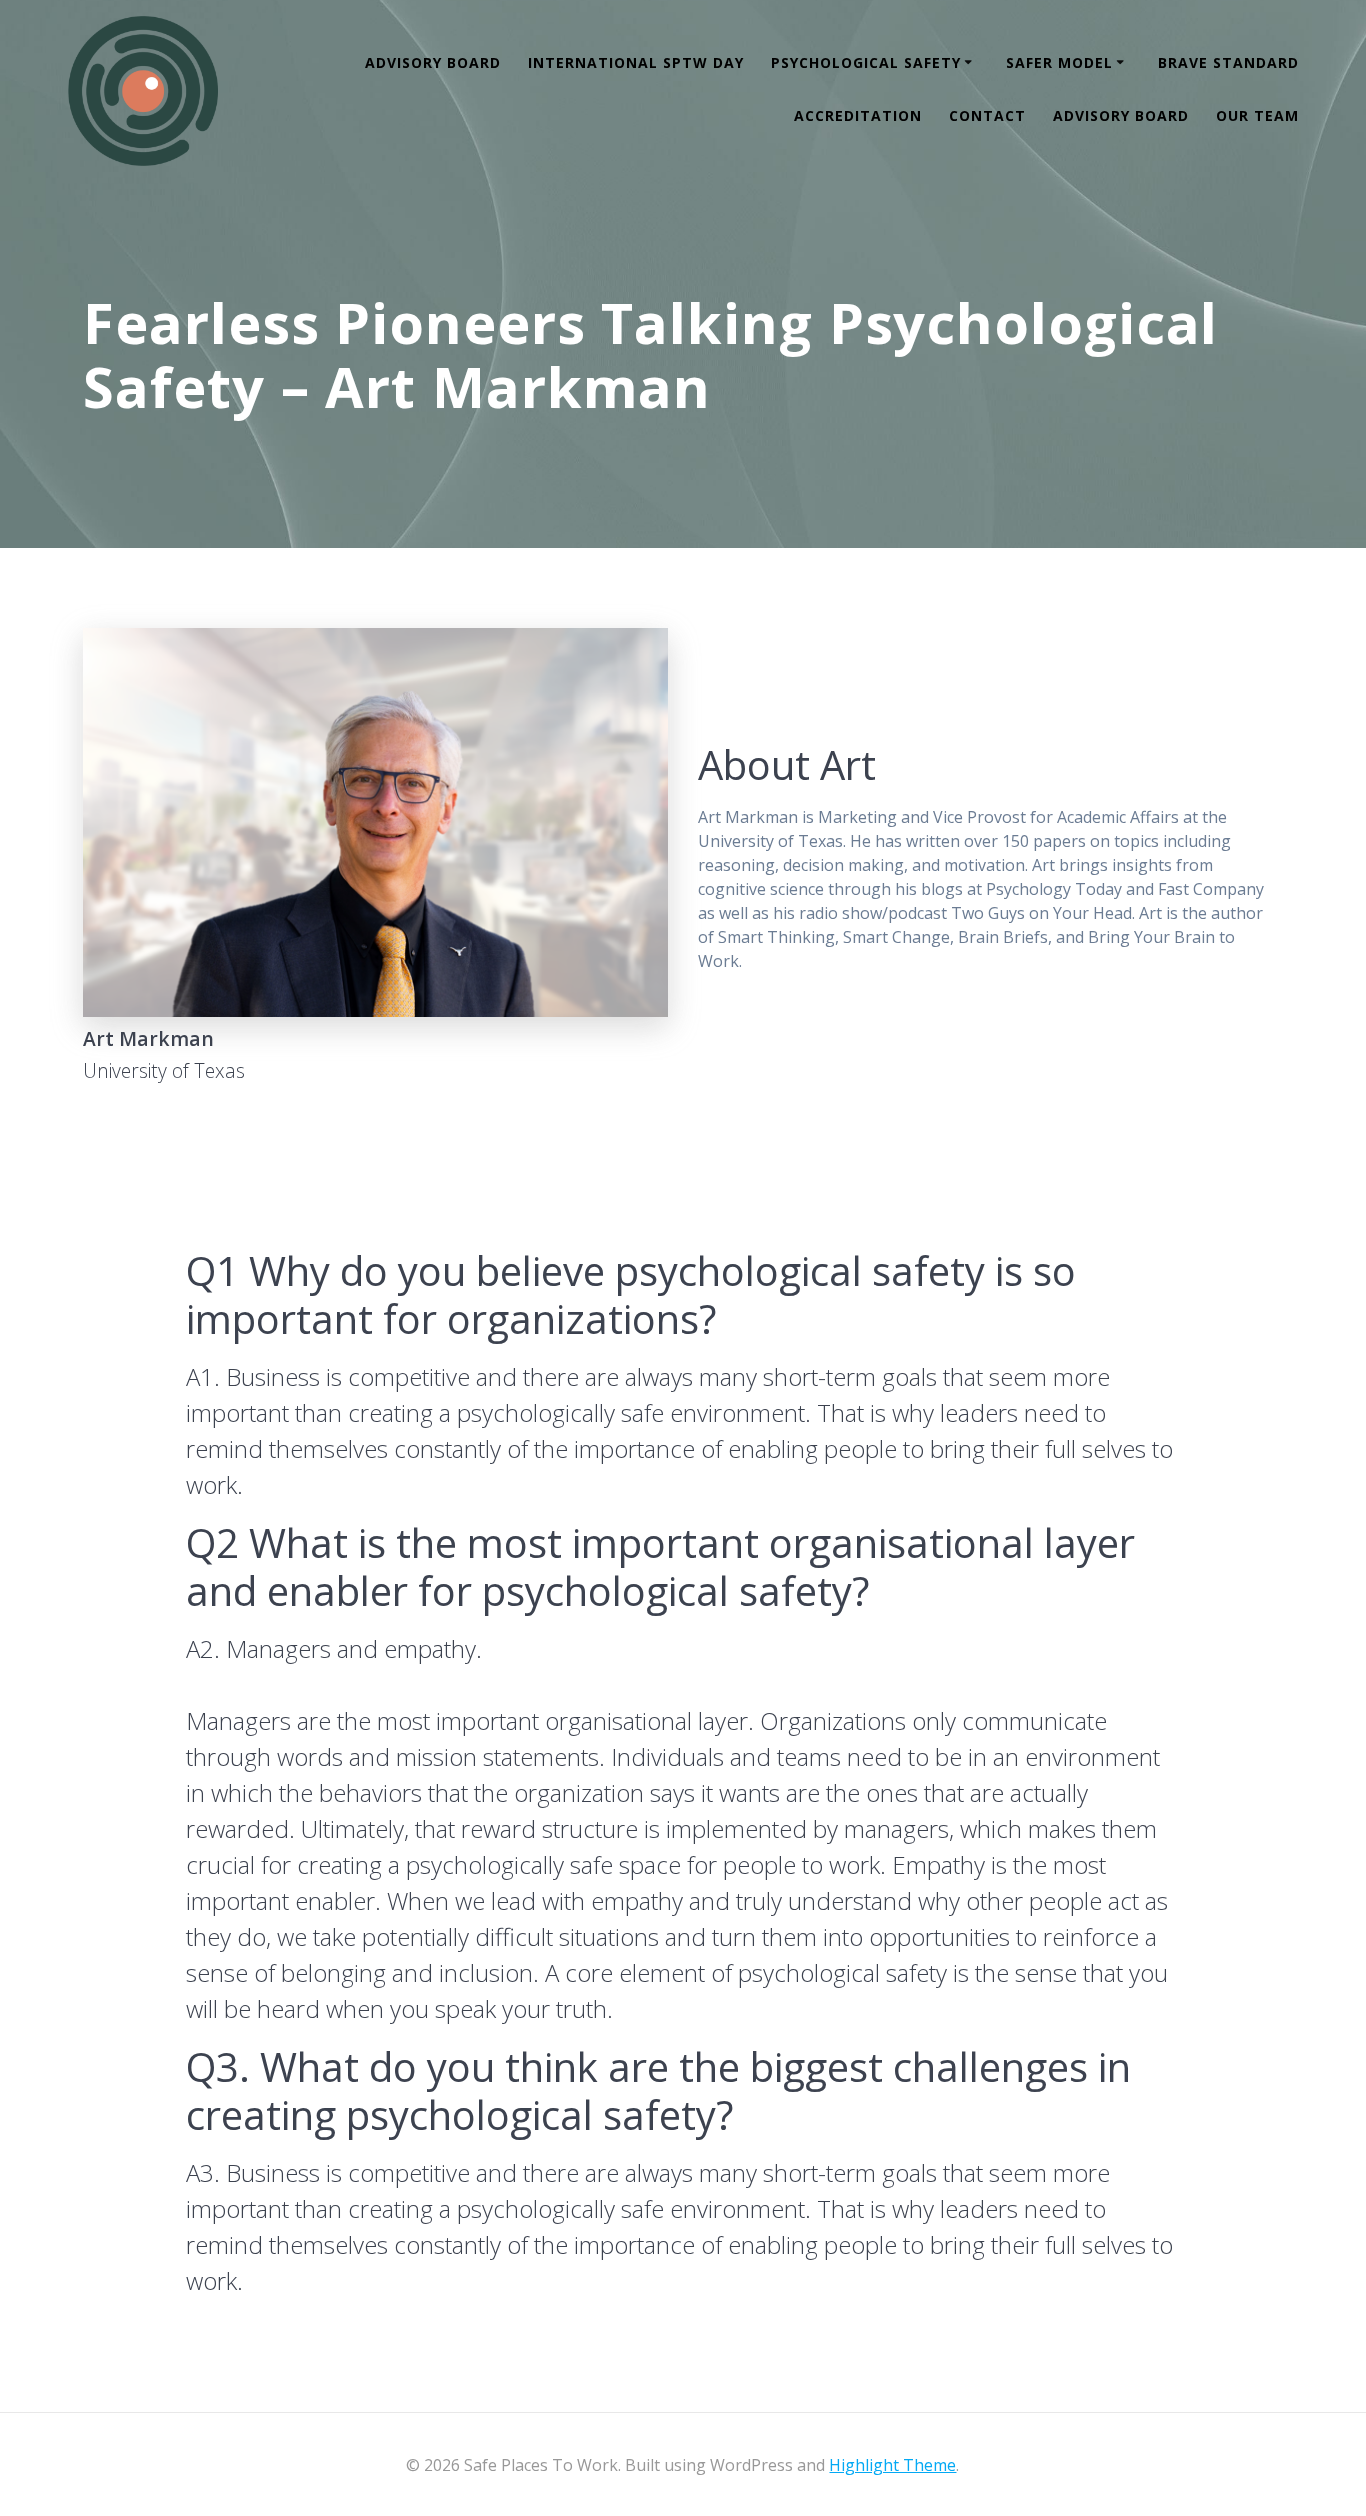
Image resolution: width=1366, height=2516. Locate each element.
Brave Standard (1228, 62)
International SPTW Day (636, 62)
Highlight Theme (892, 2465)
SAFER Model (1059, 62)
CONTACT (987, 115)
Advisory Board (433, 62)
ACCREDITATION (858, 115)
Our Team (1257, 115)
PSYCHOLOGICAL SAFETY (866, 62)
